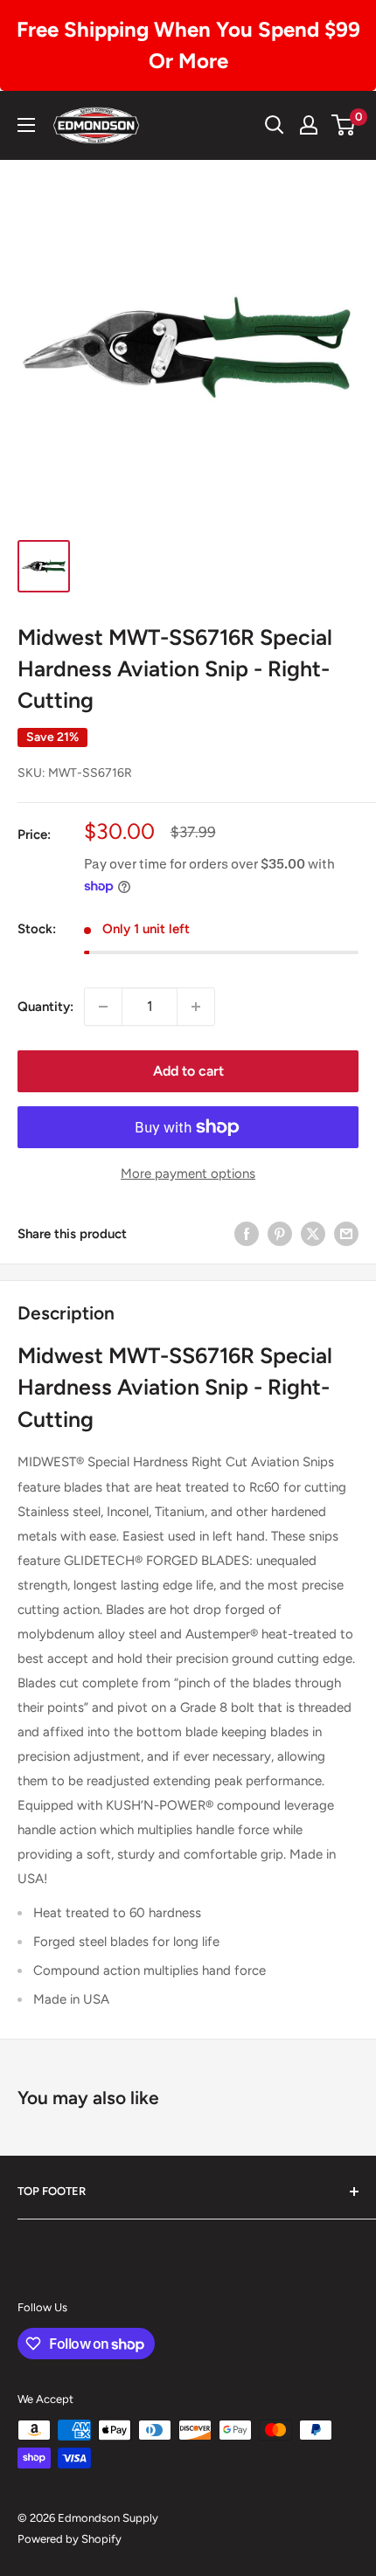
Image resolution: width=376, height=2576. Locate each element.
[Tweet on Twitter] (313, 1233)
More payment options (188, 1174)
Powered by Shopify (70, 2539)
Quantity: (45, 1007)
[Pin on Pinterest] (280, 1233)
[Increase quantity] (196, 1007)
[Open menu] (26, 125)
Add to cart (188, 1071)
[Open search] (275, 125)
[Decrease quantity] (103, 1007)
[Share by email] (346, 1233)
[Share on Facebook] (247, 1233)
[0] (344, 125)
